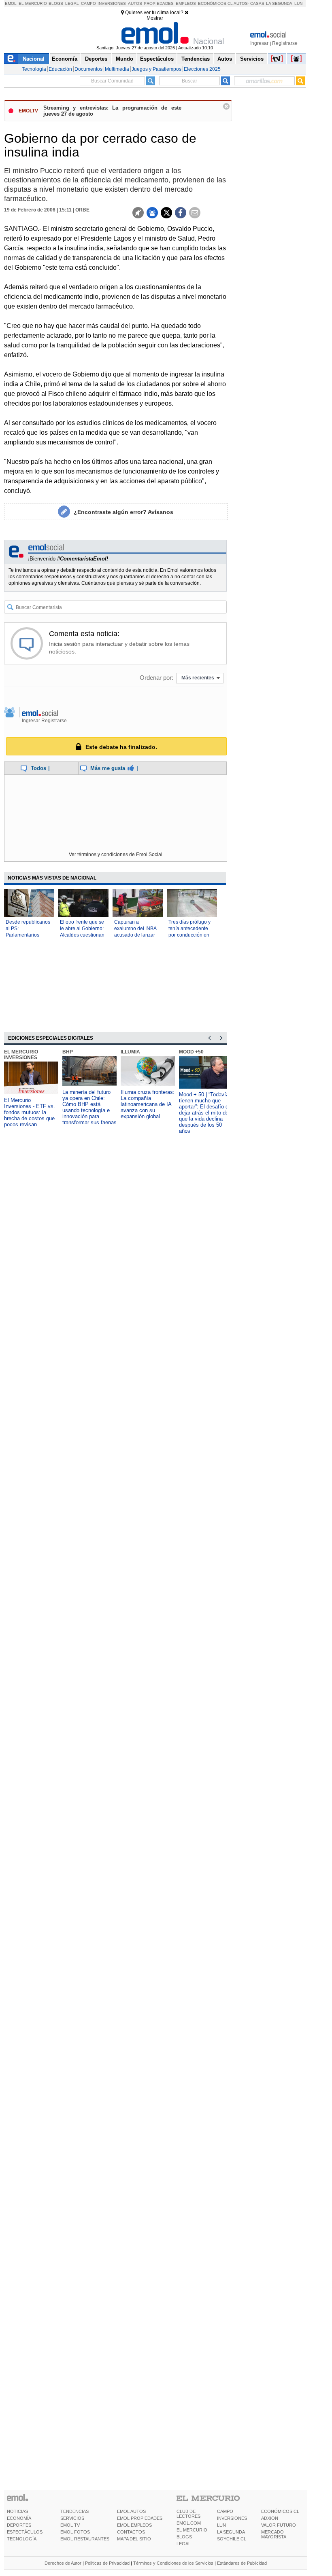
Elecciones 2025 (202, 69)
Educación (60, 69)
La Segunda (279, 3)
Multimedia (117, 69)
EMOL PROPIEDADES (140, 2518)
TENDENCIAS (74, 2511)
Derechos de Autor (63, 2563)
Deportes (96, 59)
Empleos (186, 3)
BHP (68, 1052)
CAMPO (225, 2511)
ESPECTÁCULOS (25, 2532)
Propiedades (159, 3)
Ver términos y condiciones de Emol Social (116, 854)
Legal (72, 3)
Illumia (130, 1052)
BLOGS (184, 2537)
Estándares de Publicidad (242, 2563)
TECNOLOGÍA (22, 2539)
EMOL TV (70, 2525)
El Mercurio (33, 3)
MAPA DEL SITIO (134, 2539)
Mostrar (155, 18)
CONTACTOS (131, 2532)
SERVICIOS (72, 2518)
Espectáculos (157, 59)
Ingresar (259, 43)
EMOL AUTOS (131, 2511)
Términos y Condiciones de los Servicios (173, 2563)
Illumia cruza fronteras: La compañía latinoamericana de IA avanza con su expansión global (148, 1104)
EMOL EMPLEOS (134, 2525)
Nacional (34, 59)
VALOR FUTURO (279, 2525)
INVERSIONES (232, 2518)
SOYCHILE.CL (232, 2539)
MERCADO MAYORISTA (274, 2534)
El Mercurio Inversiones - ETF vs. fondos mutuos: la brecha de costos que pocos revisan (30, 1112)
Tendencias (196, 59)
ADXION (270, 2518)
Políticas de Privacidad (107, 2563)
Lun (298, 3)
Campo (88, 3)
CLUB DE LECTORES (188, 2514)
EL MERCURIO (192, 2530)
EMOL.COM (189, 2523)
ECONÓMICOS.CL (280, 2511)
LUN (221, 2525)
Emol (11, 3)
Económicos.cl (215, 3)
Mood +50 (191, 1052)
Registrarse (285, 43)
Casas (257, 3)
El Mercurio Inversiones (21, 1055)
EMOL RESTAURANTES (85, 2539)
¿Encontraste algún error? (123, 512)
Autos (135, 3)
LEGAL (184, 2544)
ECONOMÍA (19, 2518)
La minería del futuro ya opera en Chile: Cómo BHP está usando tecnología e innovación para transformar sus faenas (89, 1107)
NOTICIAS (17, 2511)
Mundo (125, 59)
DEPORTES (19, 2525)
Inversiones (112, 3)
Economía (65, 59)
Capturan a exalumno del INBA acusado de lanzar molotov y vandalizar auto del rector (137, 935)
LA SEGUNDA (231, 2532)
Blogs (56, 3)
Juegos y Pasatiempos (156, 69)
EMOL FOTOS (75, 2532)
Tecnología (34, 69)
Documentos (88, 69)
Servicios (252, 59)
